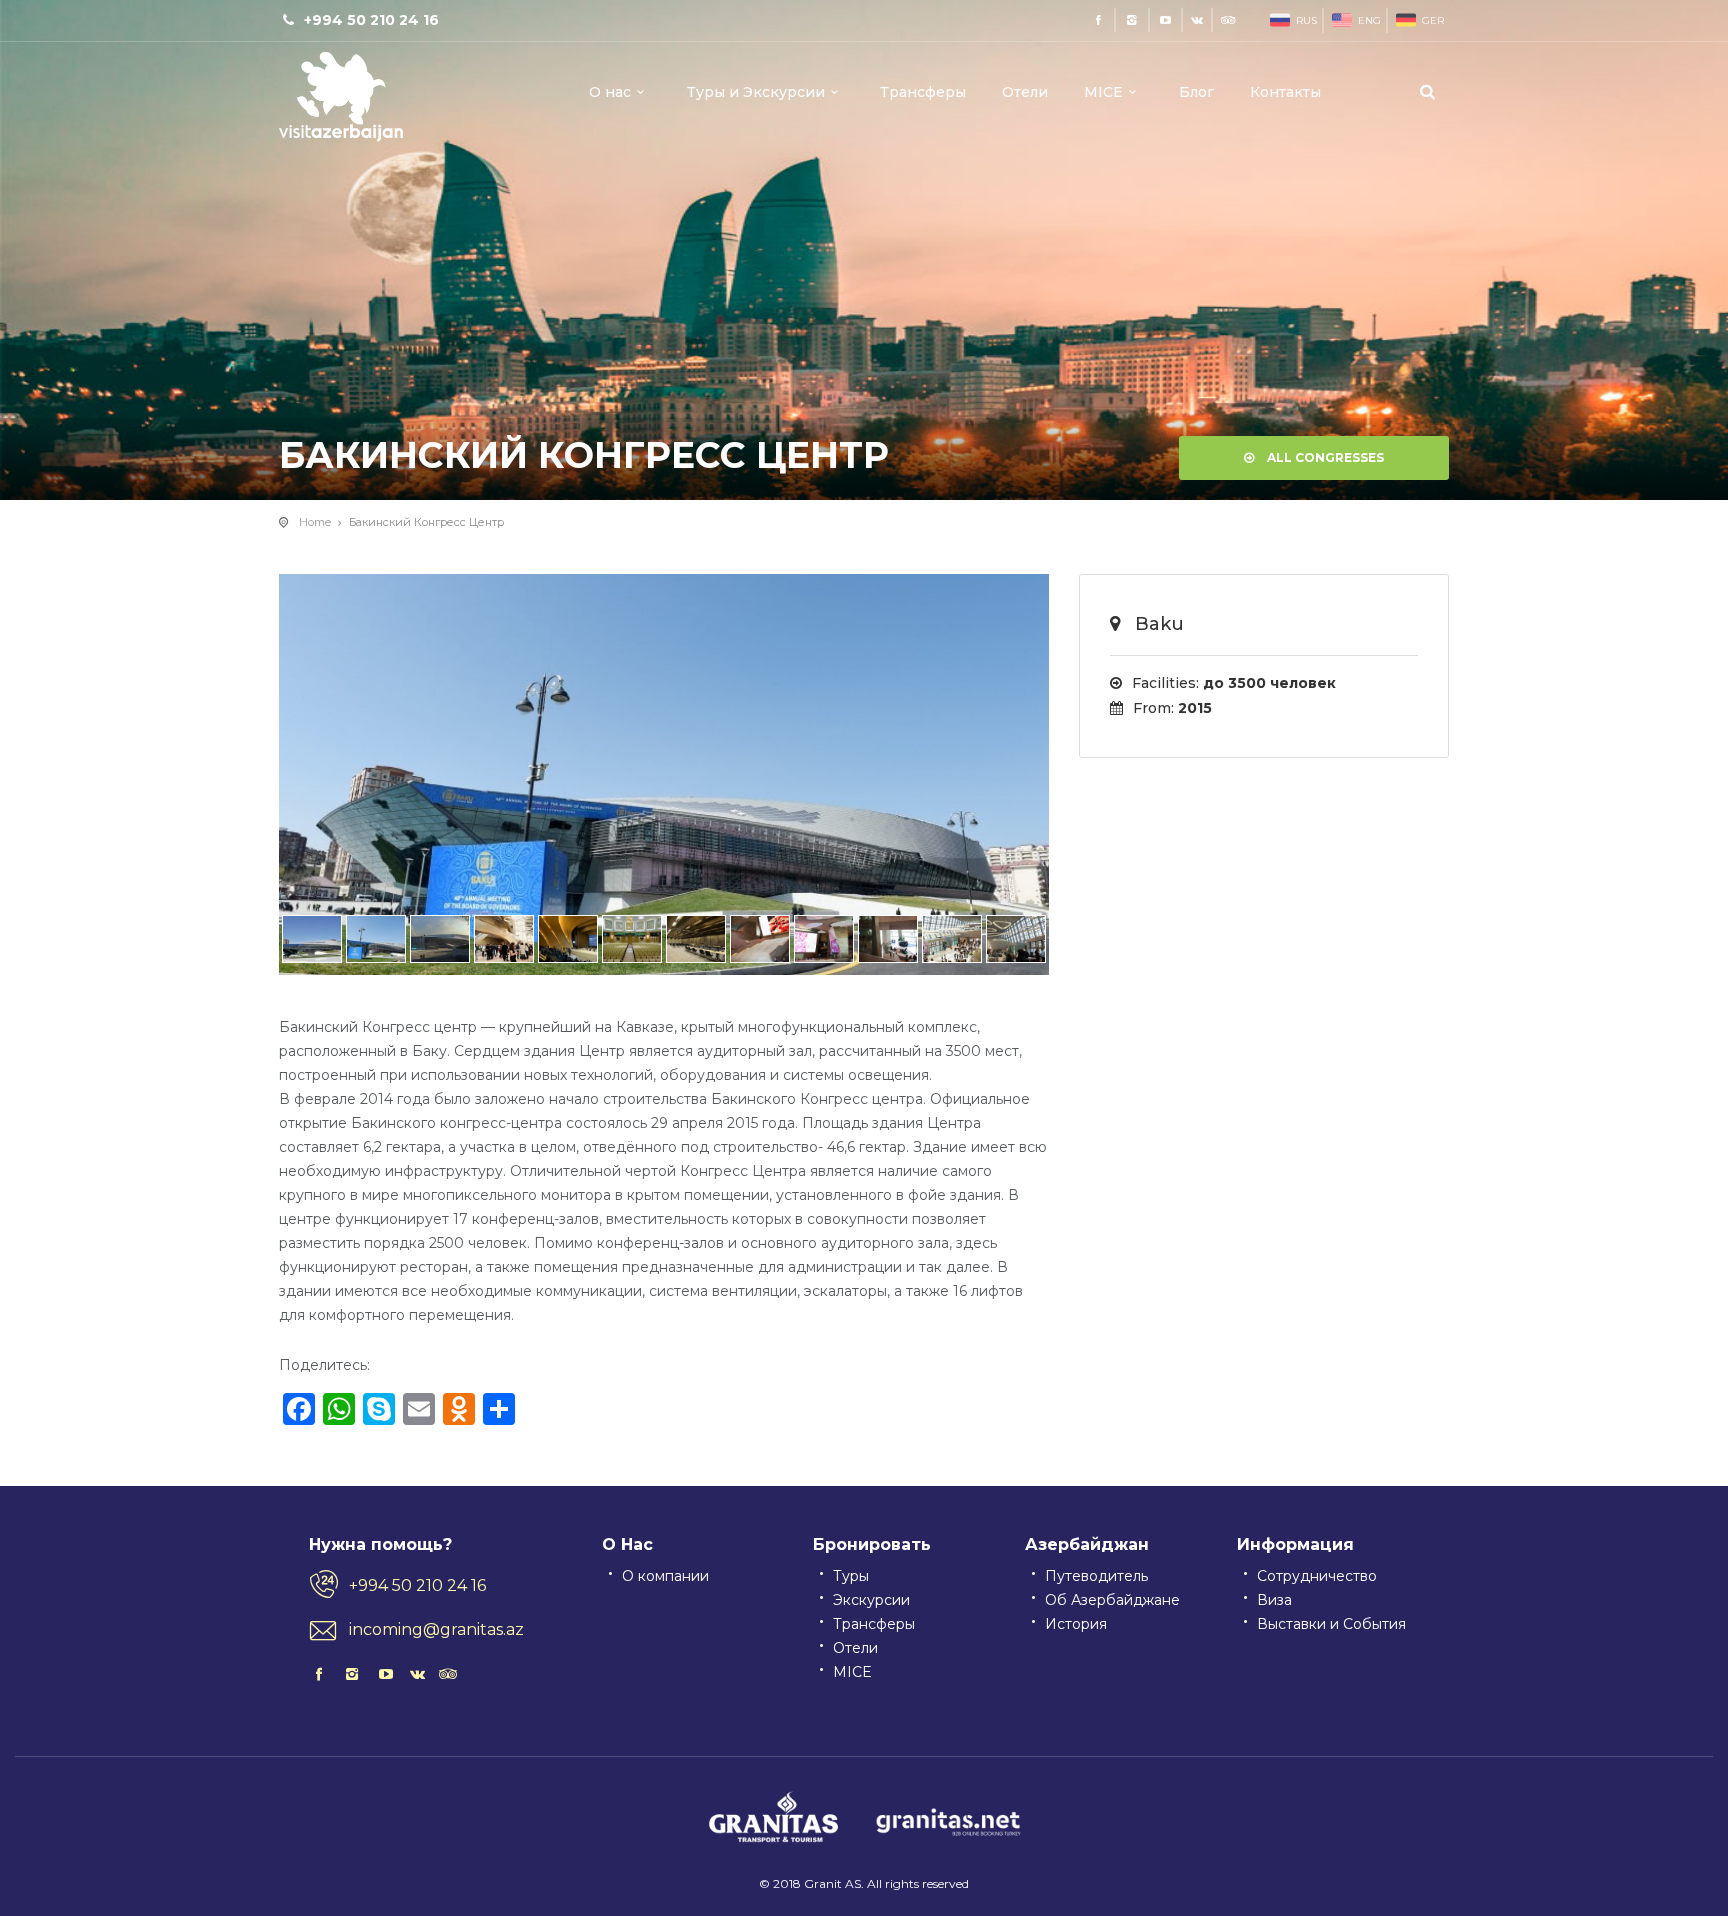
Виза (1274, 1600)
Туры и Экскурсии (756, 92)
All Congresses (1324, 457)
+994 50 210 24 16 (417, 1585)
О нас (610, 92)
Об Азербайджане (1112, 1600)
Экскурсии (871, 1600)
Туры (851, 1576)
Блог (1196, 92)
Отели (1025, 92)
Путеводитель (1096, 1576)
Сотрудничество (1317, 1576)
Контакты (1285, 92)
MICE (1103, 92)
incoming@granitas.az (436, 1629)
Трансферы (923, 92)
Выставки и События (1331, 1624)
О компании (665, 1576)
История (1076, 1624)
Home (315, 522)
